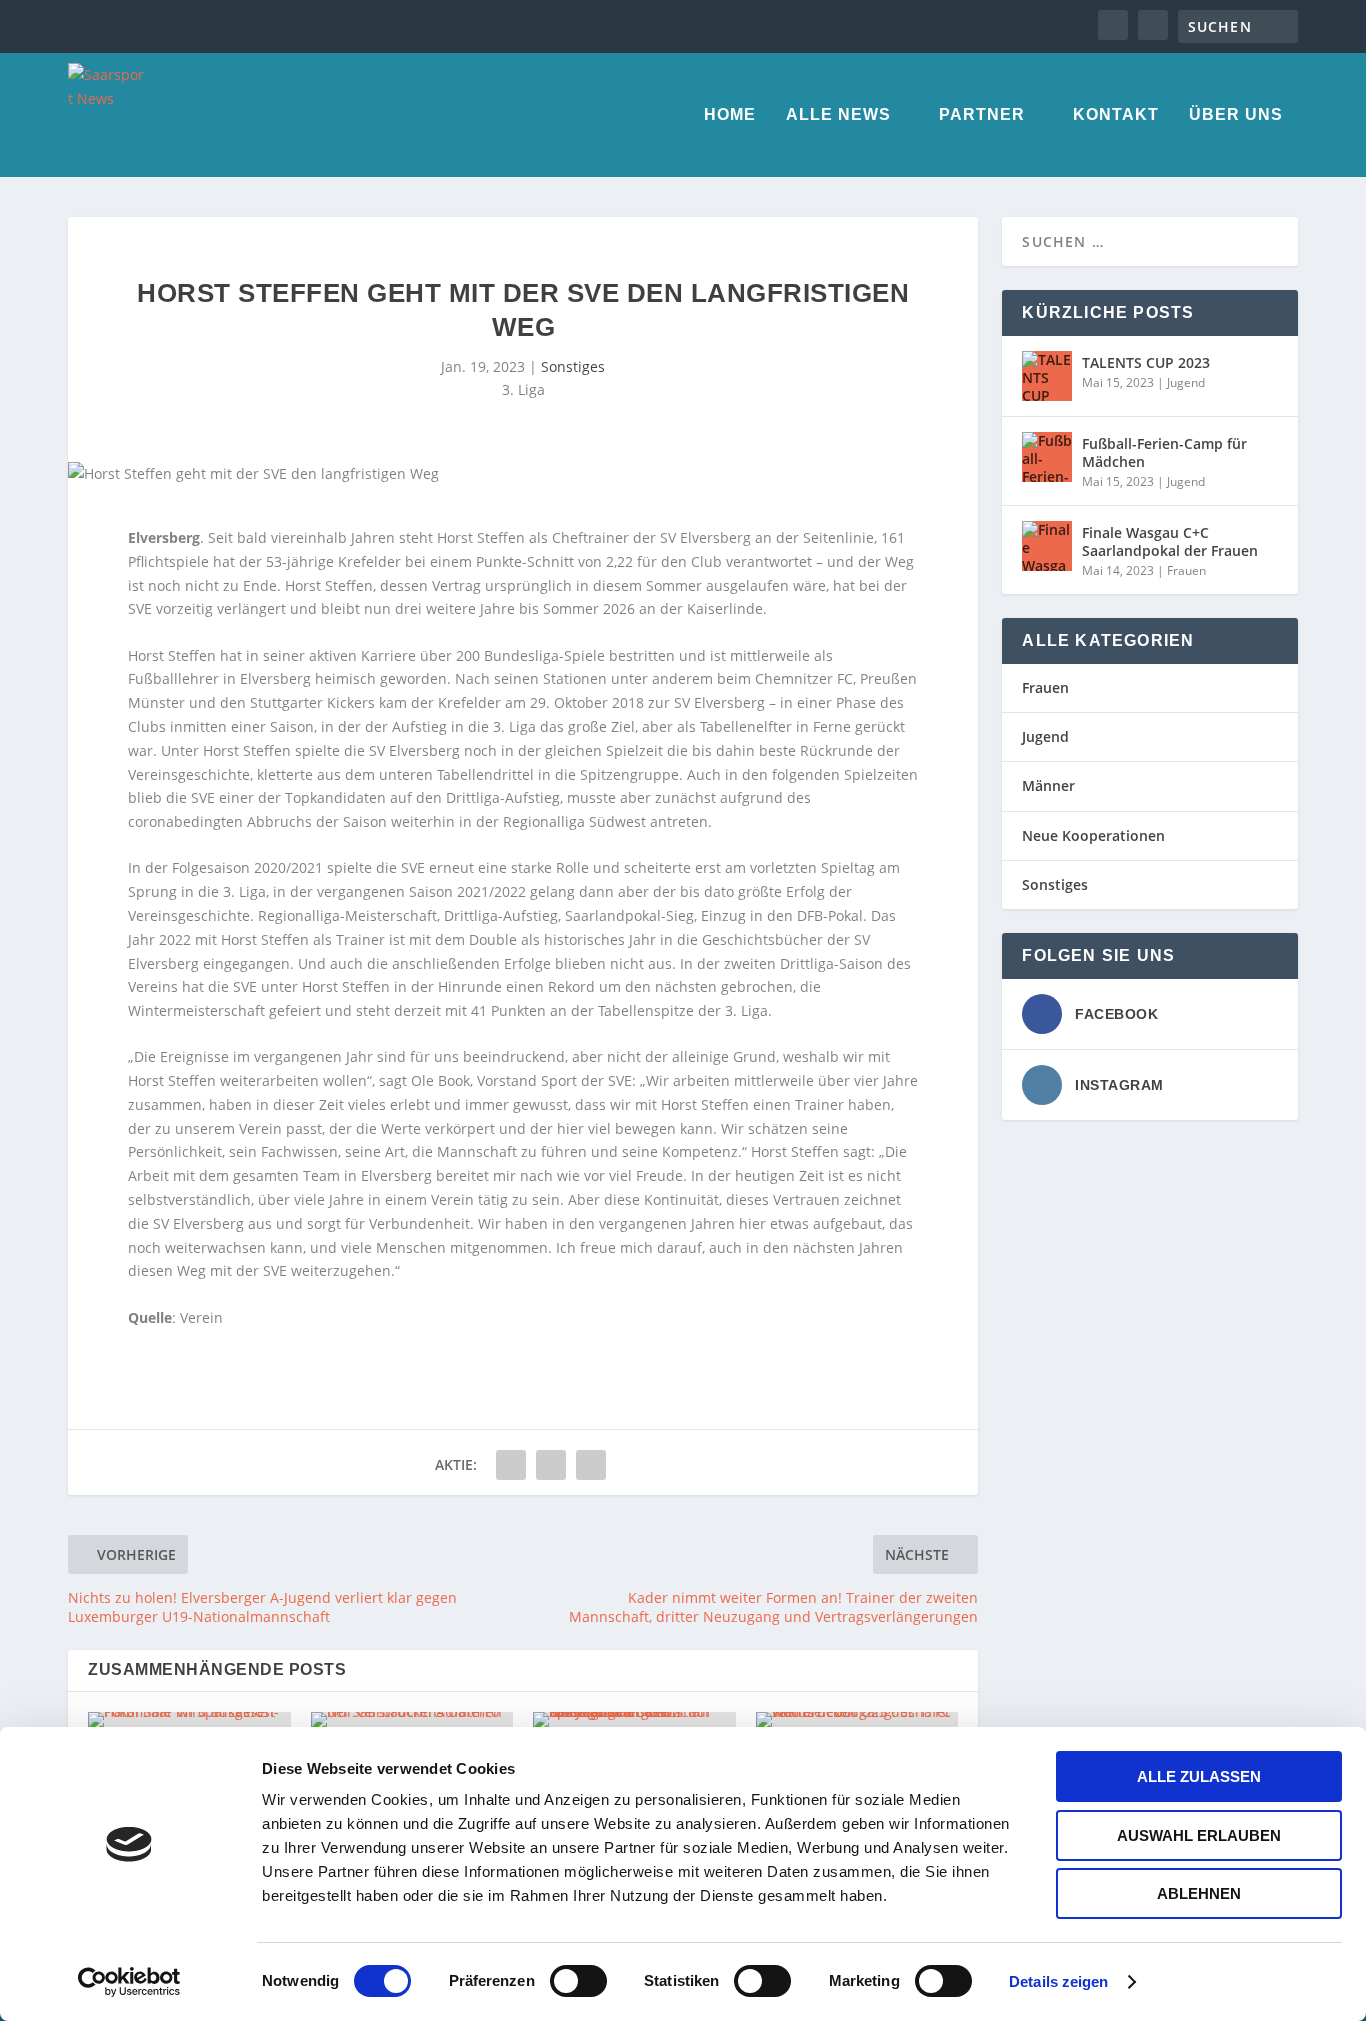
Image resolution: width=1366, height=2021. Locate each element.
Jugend (1186, 382)
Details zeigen (1058, 1981)
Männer (1048, 785)
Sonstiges (573, 366)
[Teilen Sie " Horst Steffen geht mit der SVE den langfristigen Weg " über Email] (551, 1465)
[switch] (578, 1981)
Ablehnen (1199, 1893)
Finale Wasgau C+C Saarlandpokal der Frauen (1170, 541)
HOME (730, 115)
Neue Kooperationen (1093, 835)
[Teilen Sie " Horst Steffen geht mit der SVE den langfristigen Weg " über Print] (591, 1465)
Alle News (838, 115)
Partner (982, 115)
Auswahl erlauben (1199, 1835)
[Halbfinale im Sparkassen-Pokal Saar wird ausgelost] (189, 1720)
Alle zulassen (1199, 1776)
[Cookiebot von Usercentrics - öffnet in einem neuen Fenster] (129, 1982)
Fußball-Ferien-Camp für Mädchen (1164, 452)
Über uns (1236, 115)
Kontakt (1116, 115)
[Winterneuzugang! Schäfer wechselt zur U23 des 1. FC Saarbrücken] (857, 1720)
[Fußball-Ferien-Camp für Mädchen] (1047, 457)
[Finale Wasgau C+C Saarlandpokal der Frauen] (1047, 546)
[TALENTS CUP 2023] (1047, 376)
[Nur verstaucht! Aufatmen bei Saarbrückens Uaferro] (412, 1720)
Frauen (1186, 570)
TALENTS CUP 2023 (1146, 362)
